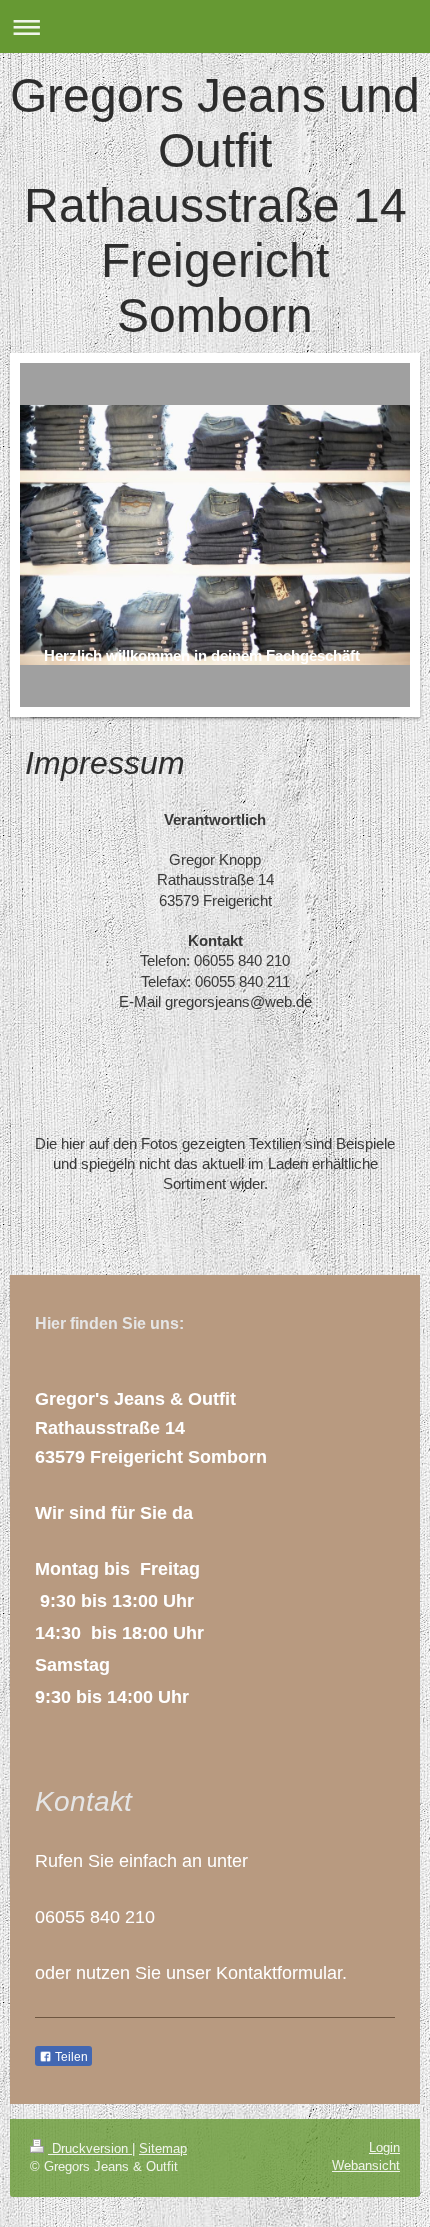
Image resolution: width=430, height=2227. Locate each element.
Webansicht (366, 2165)
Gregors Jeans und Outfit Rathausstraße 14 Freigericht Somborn (215, 205)
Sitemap (163, 2148)
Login (384, 2147)
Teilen (70, 2057)
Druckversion (90, 2148)
